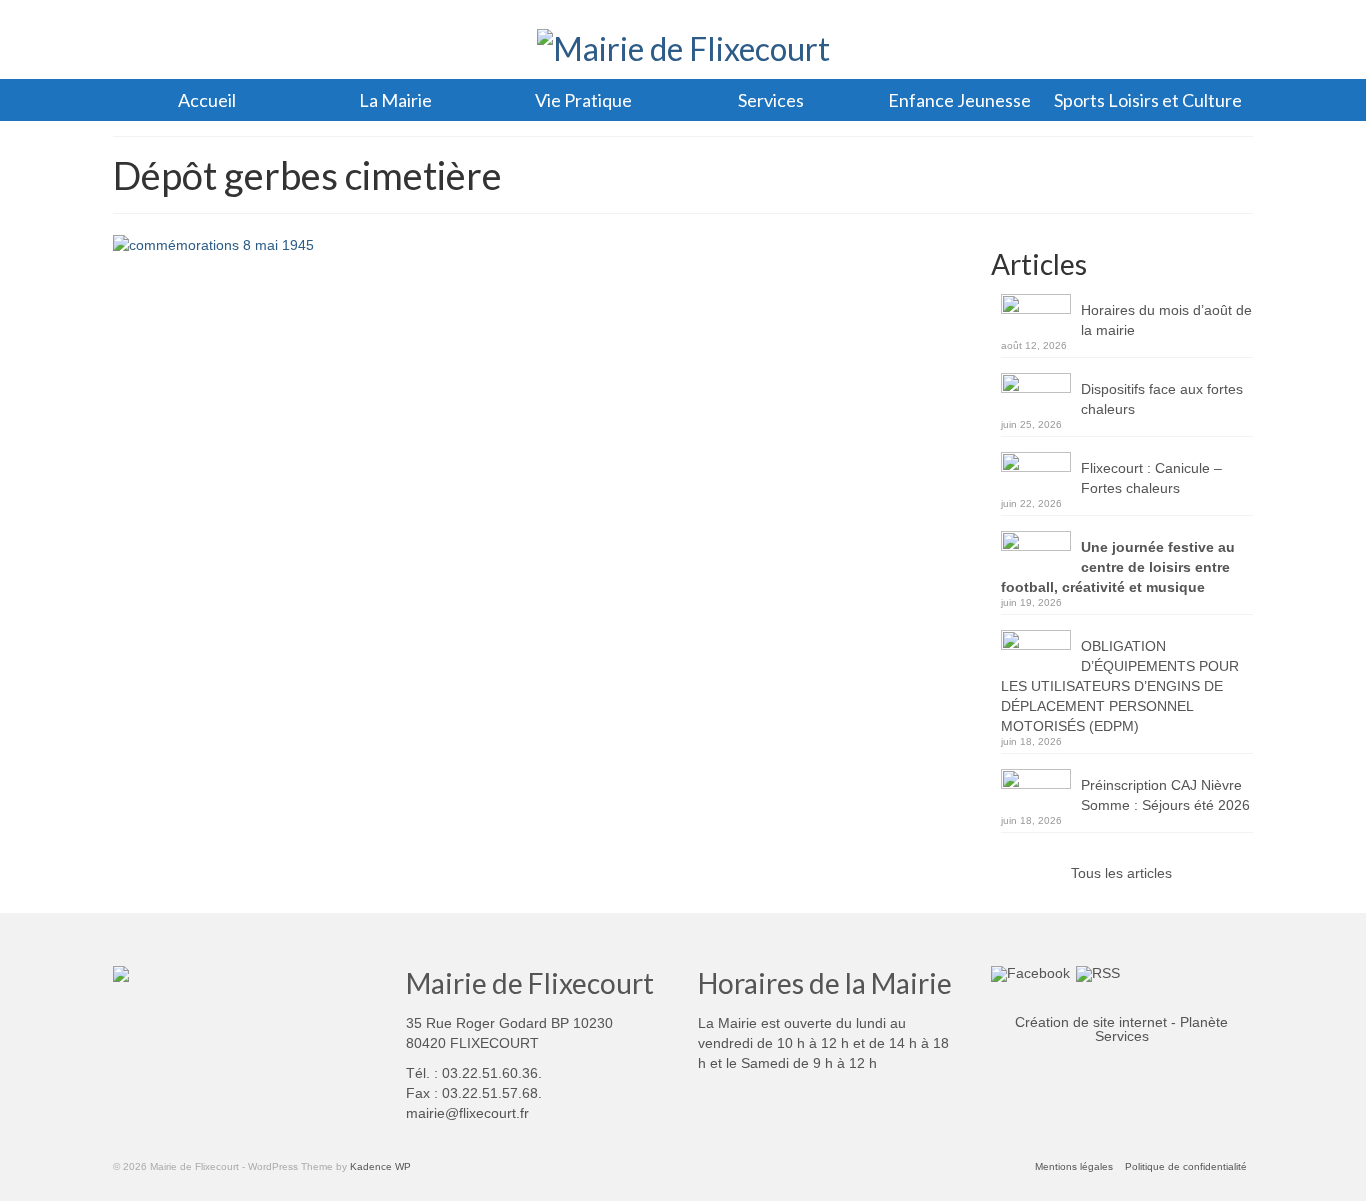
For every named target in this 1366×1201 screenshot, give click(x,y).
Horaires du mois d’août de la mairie (1166, 320)
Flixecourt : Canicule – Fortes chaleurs (1151, 478)
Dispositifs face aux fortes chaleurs (1162, 399)
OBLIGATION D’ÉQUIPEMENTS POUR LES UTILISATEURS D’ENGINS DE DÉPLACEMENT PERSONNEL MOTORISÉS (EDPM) (1120, 686)
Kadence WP (380, 1166)
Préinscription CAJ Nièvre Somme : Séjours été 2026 (1165, 795)
